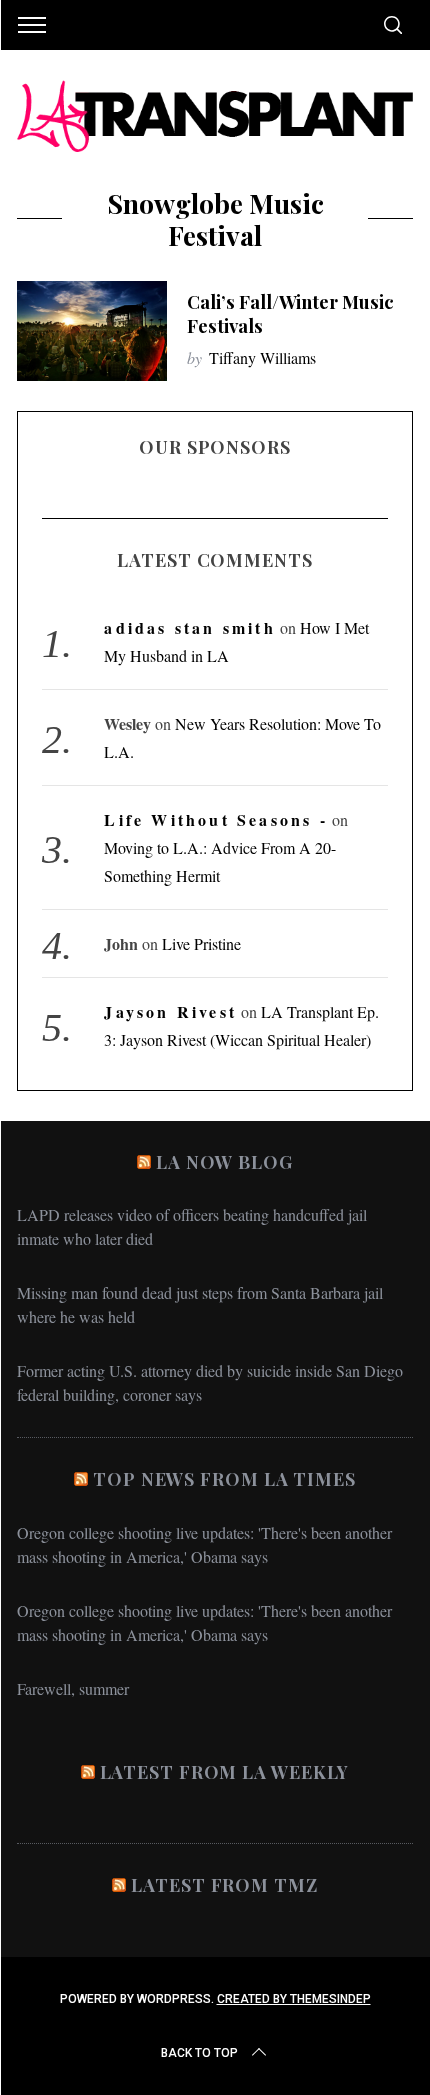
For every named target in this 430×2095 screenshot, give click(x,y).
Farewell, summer (73, 1688)
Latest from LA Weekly (225, 1772)
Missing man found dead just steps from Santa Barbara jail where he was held (200, 1304)
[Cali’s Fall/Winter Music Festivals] (92, 331)
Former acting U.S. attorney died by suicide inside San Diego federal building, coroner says (210, 1382)
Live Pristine (201, 943)
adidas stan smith (189, 627)
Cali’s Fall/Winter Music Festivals (290, 313)
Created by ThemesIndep (294, 1999)
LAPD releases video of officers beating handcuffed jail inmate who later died (192, 1226)
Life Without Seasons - (215, 819)
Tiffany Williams (262, 357)
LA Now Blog (224, 1162)
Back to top (199, 2053)
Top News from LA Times (224, 1479)
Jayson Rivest (170, 1011)
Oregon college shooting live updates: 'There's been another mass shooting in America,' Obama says (204, 1544)
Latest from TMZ (224, 1885)
